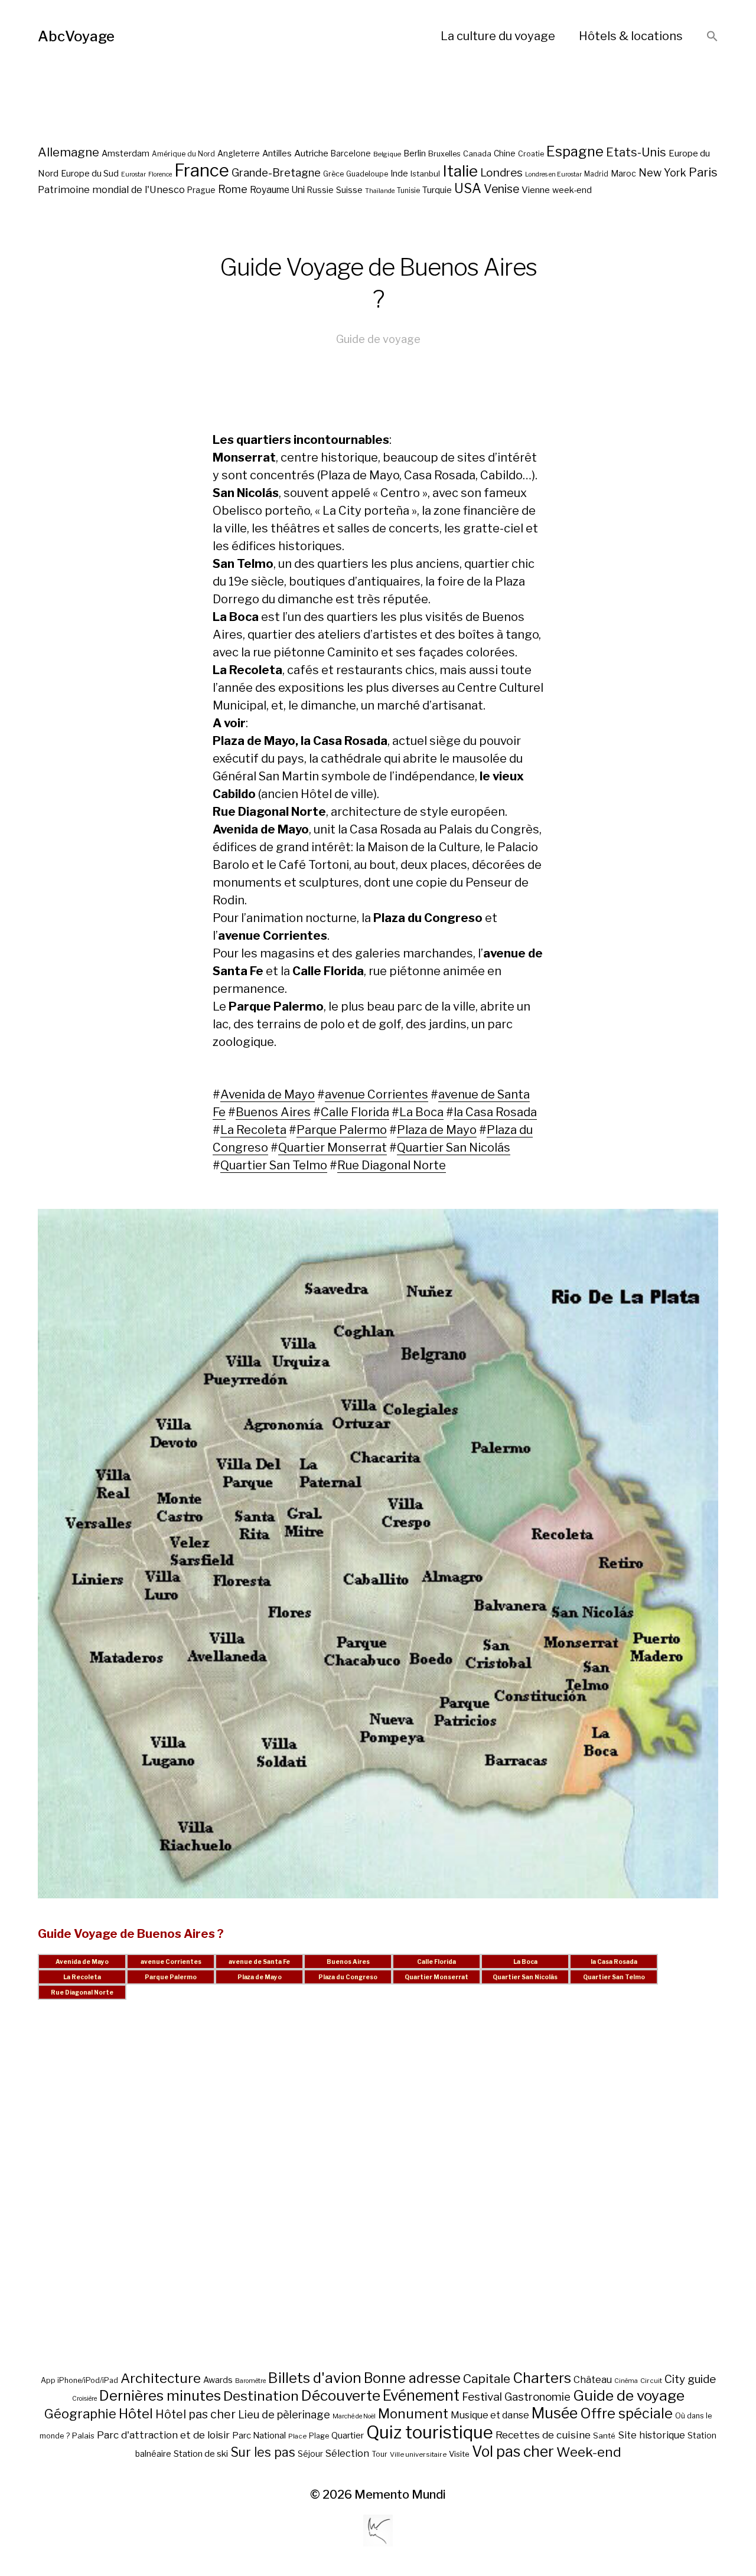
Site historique (651, 2435)
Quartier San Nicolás (454, 1148)
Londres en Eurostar (553, 174)
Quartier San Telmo (274, 1165)
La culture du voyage (498, 36)
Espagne (575, 152)
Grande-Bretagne (276, 173)
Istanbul (425, 174)
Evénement (421, 2395)
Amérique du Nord (183, 154)
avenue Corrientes (377, 1094)
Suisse (349, 190)
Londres (501, 173)
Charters (542, 2378)
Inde (399, 174)
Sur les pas (263, 2452)
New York (662, 173)
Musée (555, 2413)
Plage (319, 2436)
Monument (413, 2414)
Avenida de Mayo (268, 1094)
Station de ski (201, 2454)
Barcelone (351, 153)
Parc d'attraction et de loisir (163, 2435)
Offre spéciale (626, 2414)
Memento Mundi (400, 2495)
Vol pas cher (513, 2451)
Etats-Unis (636, 152)
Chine (505, 153)
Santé (604, 2436)
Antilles (277, 153)
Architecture (161, 2378)
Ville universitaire (418, 2454)
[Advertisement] (378, 2199)
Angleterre (239, 153)
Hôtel (136, 2414)
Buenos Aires (273, 1112)
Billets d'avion (315, 2378)
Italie (460, 171)
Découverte (341, 2395)
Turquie (437, 190)
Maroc (623, 173)
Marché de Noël (354, 2416)
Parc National (259, 2436)
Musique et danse (490, 2415)
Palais (83, 2436)
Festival (482, 2397)
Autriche (311, 153)
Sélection (347, 2454)
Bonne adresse (412, 2378)
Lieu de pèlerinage (284, 2414)
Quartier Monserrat (333, 1148)
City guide (690, 2379)
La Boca (421, 1112)
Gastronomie (537, 2397)
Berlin (415, 153)
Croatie (531, 154)
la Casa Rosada (495, 1112)
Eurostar (133, 174)
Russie (320, 190)
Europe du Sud (90, 174)
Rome (233, 189)
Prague (201, 190)
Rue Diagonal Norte (392, 1165)
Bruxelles (444, 154)
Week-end (589, 2452)
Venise (501, 189)
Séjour (310, 2454)
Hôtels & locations (631, 36)
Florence (160, 174)
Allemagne (69, 152)
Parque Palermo (342, 1130)
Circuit (651, 2381)
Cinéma (626, 2381)
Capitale (487, 2379)
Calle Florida (355, 1112)
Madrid (596, 174)
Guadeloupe (367, 174)
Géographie (80, 2414)
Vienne (536, 190)
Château (593, 2379)
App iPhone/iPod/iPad (79, 2380)
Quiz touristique (430, 2432)
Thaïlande (380, 191)
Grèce (333, 174)
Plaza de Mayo (437, 1130)
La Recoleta (253, 1130)
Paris (703, 172)
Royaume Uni (277, 190)
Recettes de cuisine (543, 2435)
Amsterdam (126, 153)
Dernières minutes (160, 2396)
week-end (572, 190)
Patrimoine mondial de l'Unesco (111, 189)
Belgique (387, 154)
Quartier (348, 2436)
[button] (712, 37)
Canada (477, 154)
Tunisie (408, 191)
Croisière (84, 2399)
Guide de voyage (378, 339)
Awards (218, 2380)
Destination (261, 2396)
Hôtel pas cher (195, 2414)
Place (297, 2436)
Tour (379, 2454)
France (202, 170)
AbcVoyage (76, 36)
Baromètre (250, 2381)
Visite (459, 2454)
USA (468, 188)
